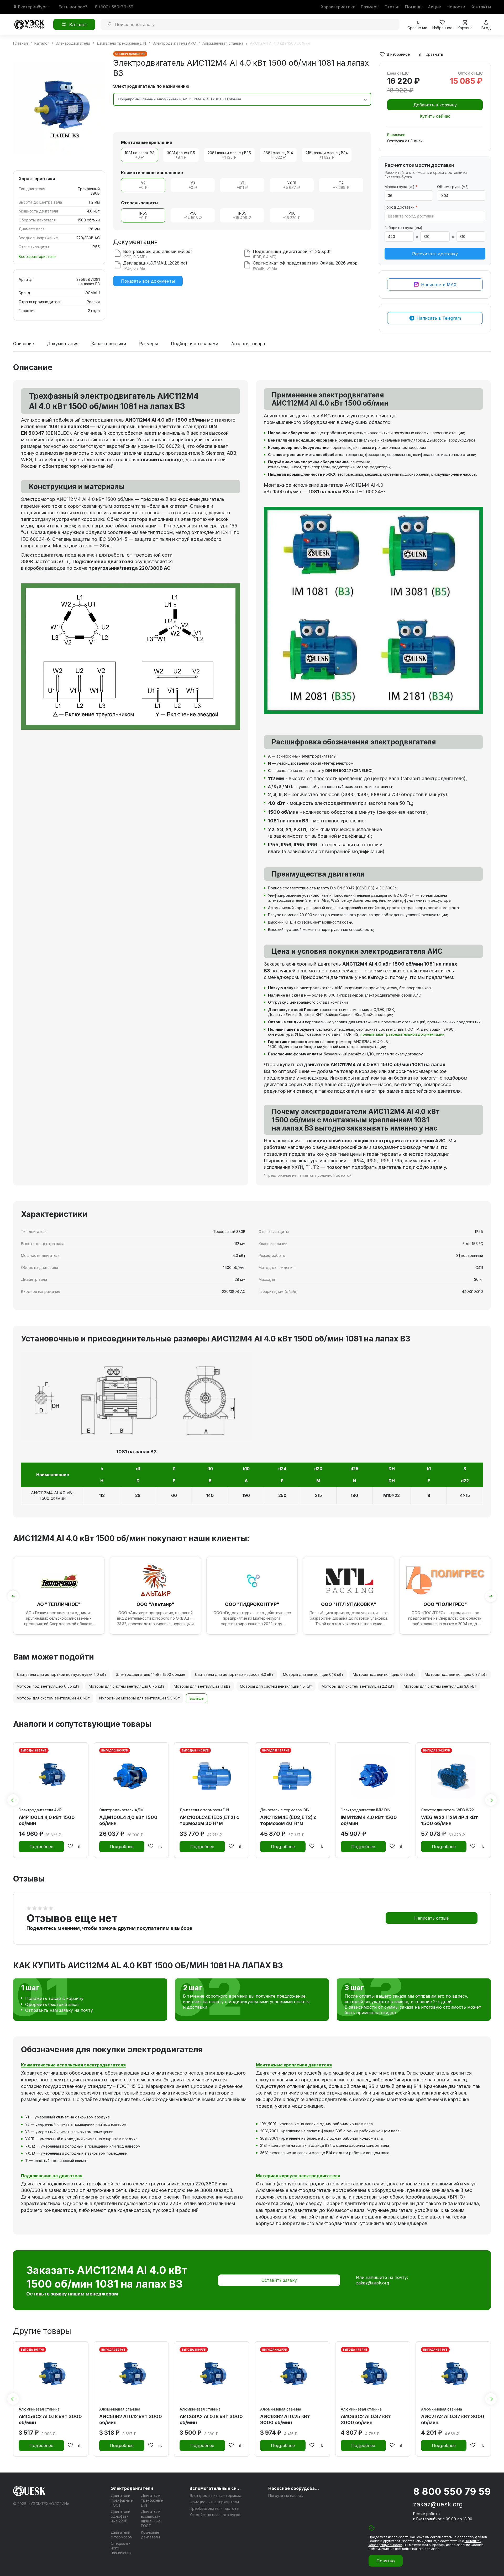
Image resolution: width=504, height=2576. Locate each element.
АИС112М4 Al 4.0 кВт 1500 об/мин (53, 1496)
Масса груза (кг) (401, 187)
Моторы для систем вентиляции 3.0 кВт (440, 1686)
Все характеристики (37, 256)
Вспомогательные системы (216, 2488)
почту (87, 2010)
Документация (63, 344)
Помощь (414, 7)
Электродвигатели (132, 2488)
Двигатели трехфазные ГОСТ (122, 2500)
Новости (456, 7)
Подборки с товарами (195, 344)
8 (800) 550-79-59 (114, 7)
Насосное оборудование (295, 2488)
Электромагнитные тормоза (215, 2495)
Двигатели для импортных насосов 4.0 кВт (234, 1674)
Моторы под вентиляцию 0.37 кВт (456, 1674)
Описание (23, 344)
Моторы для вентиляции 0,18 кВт (313, 1674)
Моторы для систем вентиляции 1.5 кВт (276, 1686)
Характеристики (338, 7)
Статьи (392, 7)
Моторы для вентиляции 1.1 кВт (202, 1686)
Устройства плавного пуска (215, 2515)
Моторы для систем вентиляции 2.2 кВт (358, 1686)
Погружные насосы (286, 2495)
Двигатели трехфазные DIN (152, 2500)
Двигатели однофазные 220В (120, 2516)
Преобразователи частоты (214, 2508)
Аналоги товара (248, 344)
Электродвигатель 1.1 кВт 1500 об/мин (150, 1674)
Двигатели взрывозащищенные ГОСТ (151, 2519)
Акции (435, 7)
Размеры (370, 7)
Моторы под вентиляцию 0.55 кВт (48, 1686)
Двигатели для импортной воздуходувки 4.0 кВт (61, 1674)
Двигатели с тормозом (122, 2535)
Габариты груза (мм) (403, 228)
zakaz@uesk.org (372, 2283)
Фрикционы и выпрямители (214, 2502)
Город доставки (401, 207)
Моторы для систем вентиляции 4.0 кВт (53, 1698)
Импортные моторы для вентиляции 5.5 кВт (140, 1698)
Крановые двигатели (150, 2535)
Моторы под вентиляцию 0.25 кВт (384, 1674)
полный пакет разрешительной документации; (403, 1034)
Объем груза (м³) (453, 187)
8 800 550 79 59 (452, 2491)
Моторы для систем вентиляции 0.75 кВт (127, 1686)
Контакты (481, 7)
